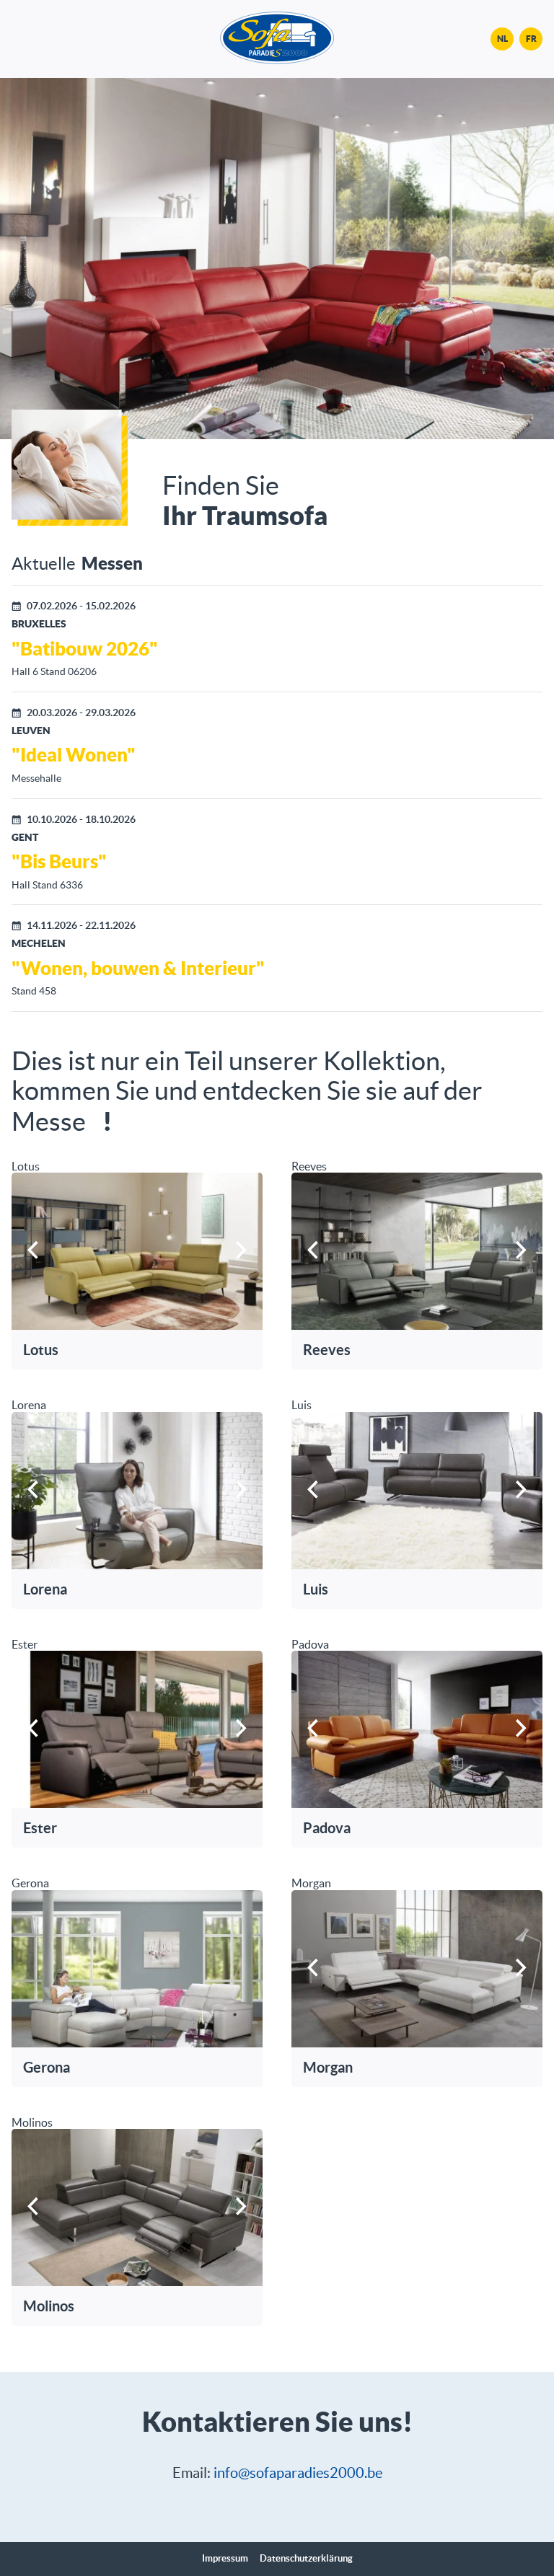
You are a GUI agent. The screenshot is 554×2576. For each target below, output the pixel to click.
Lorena (45, 1589)
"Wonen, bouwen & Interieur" (138, 968)
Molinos (49, 2306)
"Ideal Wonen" (74, 754)
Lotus (41, 1350)
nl (502, 39)
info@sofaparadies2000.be (298, 2473)
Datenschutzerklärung (306, 2559)
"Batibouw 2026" (85, 648)
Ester (40, 1828)
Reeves (327, 1350)
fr (531, 39)
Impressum (225, 2559)
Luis (316, 1589)
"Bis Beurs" (59, 861)
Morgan (328, 2067)
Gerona (47, 2067)
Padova (327, 1828)
